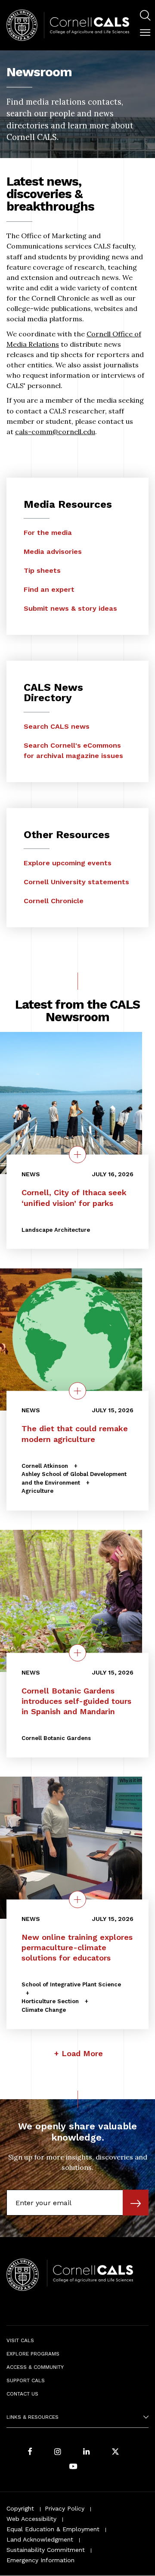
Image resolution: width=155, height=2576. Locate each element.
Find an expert (49, 589)
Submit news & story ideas (70, 608)
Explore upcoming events (68, 863)
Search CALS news (57, 726)
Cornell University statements (76, 882)
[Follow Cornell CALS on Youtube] (73, 2467)
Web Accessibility (31, 2519)
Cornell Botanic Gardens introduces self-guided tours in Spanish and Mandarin (76, 1701)
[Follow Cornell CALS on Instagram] (58, 2452)
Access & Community (35, 2367)
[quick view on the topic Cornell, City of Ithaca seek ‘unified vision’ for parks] (77, 1155)
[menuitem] (145, 17)
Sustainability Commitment (46, 2550)
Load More (82, 2053)
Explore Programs (33, 2354)
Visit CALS (20, 2340)
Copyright (20, 2508)
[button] (145, 33)
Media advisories (53, 552)
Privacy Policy (65, 2508)
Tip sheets (42, 570)
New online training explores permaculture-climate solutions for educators (77, 1947)
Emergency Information (40, 2560)
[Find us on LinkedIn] (87, 2452)
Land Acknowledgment (40, 2539)
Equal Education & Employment (53, 2529)
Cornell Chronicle (54, 901)
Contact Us (22, 2394)
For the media (48, 533)
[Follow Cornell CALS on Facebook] (30, 2452)
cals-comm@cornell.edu (55, 432)
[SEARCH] (145, 16)
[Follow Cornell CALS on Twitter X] (115, 2452)
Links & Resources (33, 2417)
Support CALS (26, 2380)
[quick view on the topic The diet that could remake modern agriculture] (77, 1391)
